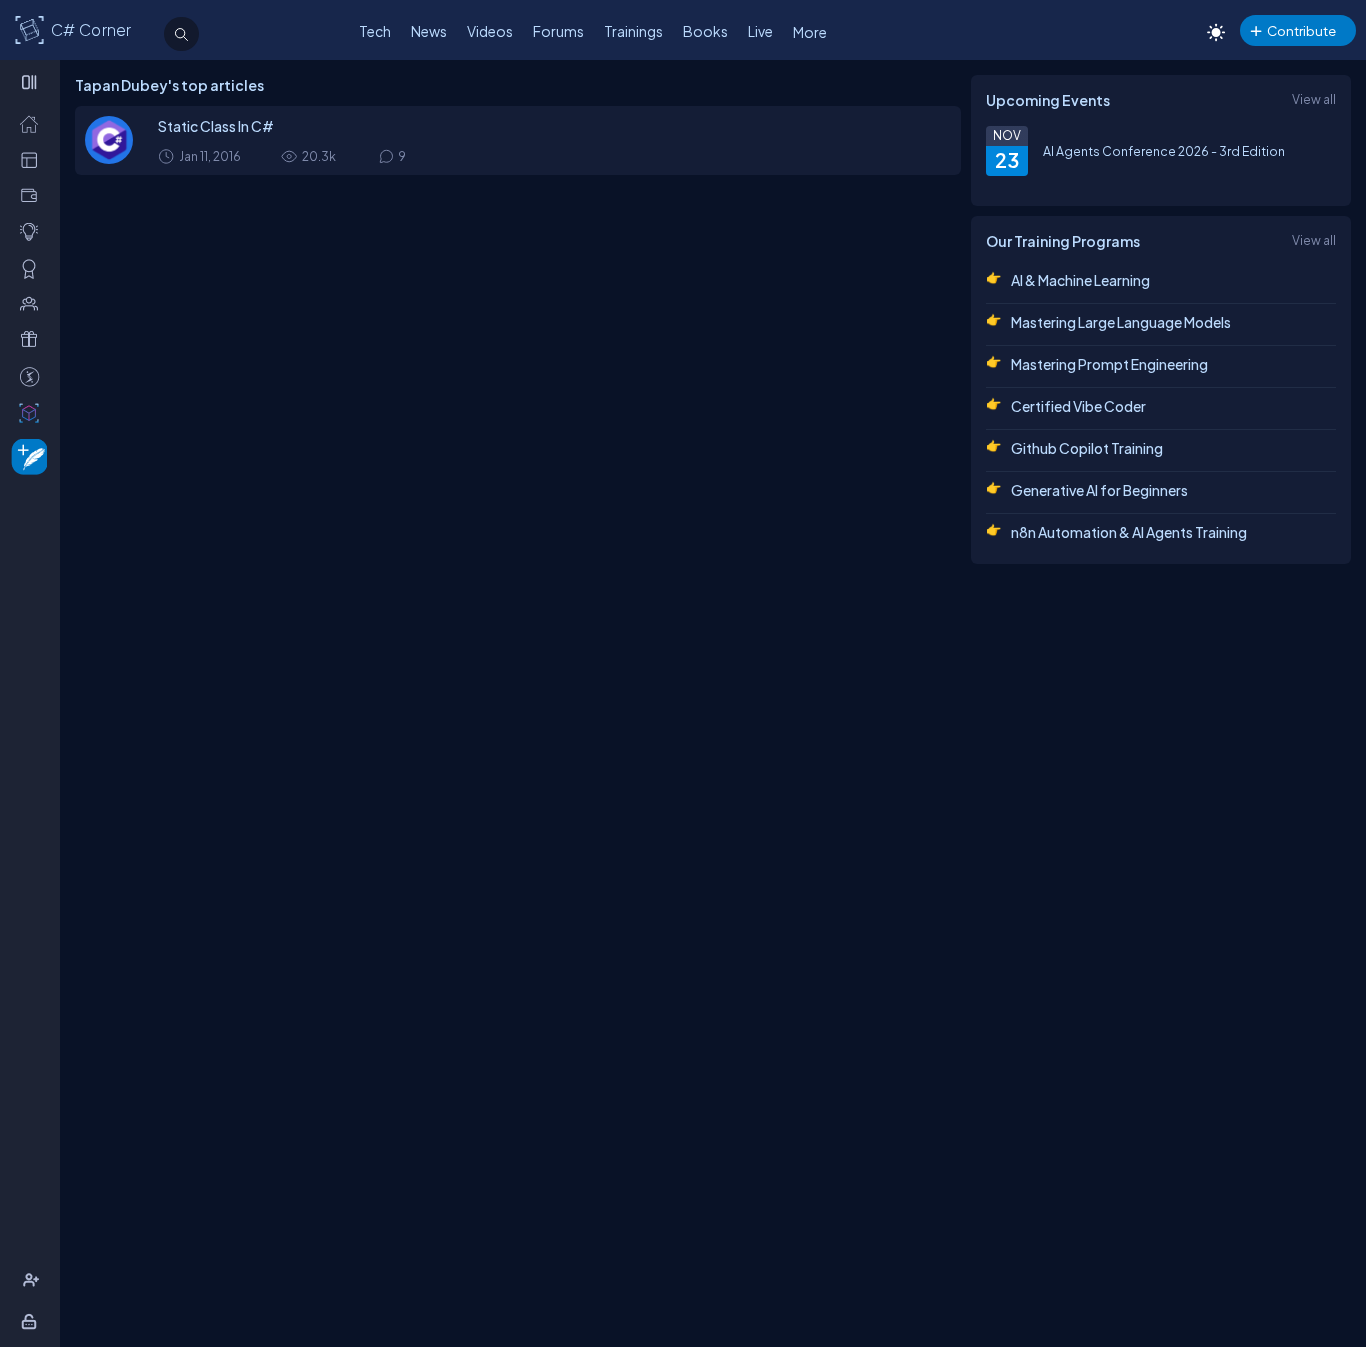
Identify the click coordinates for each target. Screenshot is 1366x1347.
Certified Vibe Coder (1078, 406)
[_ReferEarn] (33, 339)
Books (705, 31)
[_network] (33, 303)
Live (760, 31)
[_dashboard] (33, 159)
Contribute (1301, 30)
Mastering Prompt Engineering (1109, 364)
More (810, 32)
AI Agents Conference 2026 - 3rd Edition (1164, 151)
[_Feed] (33, 123)
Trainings (633, 31)
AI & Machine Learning (1080, 280)
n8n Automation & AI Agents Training (1129, 532)
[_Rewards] (33, 376)
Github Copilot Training (1087, 448)
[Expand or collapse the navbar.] (31, 82)
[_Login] (32, 1321)
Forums (558, 31)
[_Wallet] (33, 195)
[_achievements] (33, 268)
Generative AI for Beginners (1099, 490)
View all (1314, 99)
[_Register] (33, 1280)
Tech (375, 31)
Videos (490, 31)
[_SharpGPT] (33, 412)
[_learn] (33, 231)
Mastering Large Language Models (1121, 322)
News (429, 31)
